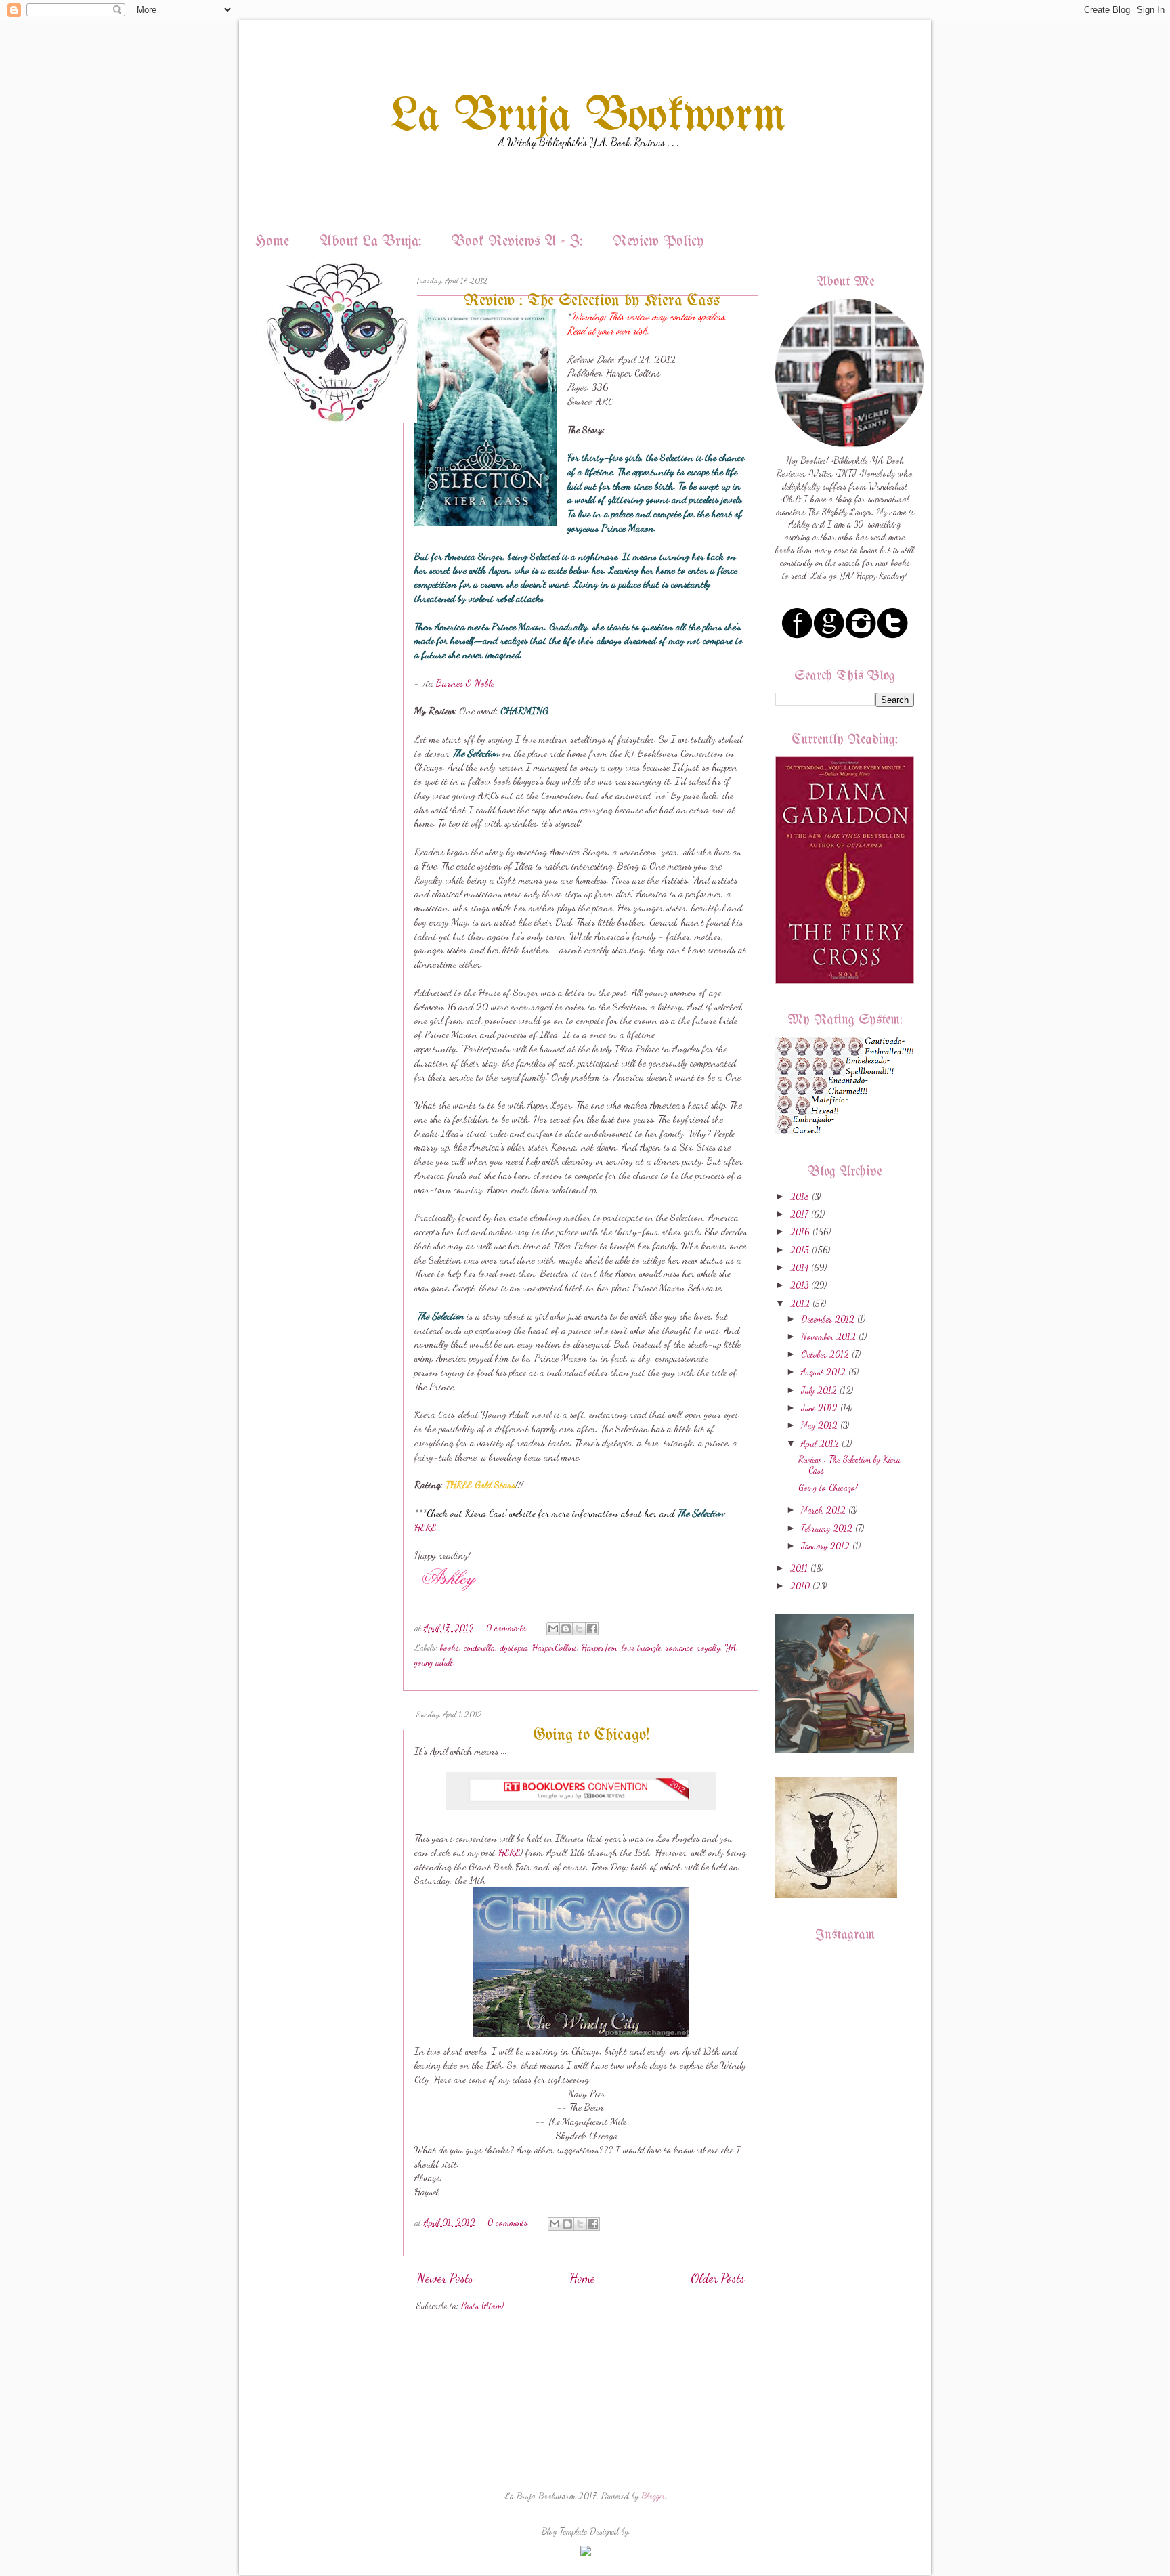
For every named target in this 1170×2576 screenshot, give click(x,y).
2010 (800, 1586)
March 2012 (823, 1510)
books (450, 1648)
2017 (799, 1214)
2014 (799, 1268)
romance (679, 1648)
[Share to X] (579, 1629)
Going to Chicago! (591, 1735)
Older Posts (718, 2278)
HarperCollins (555, 1648)
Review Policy (658, 242)
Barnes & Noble (465, 683)
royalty (709, 1648)
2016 (800, 1232)
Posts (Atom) (482, 2306)
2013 (799, 1285)
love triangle (641, 1648)
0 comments (506, 1628)
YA (731, 1648)
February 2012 (827, 1528)
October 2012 (825, 1354)
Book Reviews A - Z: (517, 242)
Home (272, 242)
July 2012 (819, 1390)
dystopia (514, 1648)
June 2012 (819, 1408)
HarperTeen (599, 1648)
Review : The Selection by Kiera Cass (592, 301)
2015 (800, 1250)
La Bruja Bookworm (588, 117)
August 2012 (823, 1372)
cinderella (479, 1648)
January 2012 (825, 1546)
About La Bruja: (370, 242)
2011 (799, 1568)
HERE (425, 1527)
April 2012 (820, 1444)
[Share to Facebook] (592, 1629)
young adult (434, 1662)
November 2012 (828, 1337)
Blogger (653, 2496)
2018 (800, 1197)
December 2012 (828, 1319)
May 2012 (819, 1425)
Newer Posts (445, 2278)
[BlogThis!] (566, 1629)
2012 (800, 1304)
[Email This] (553, 1629)
